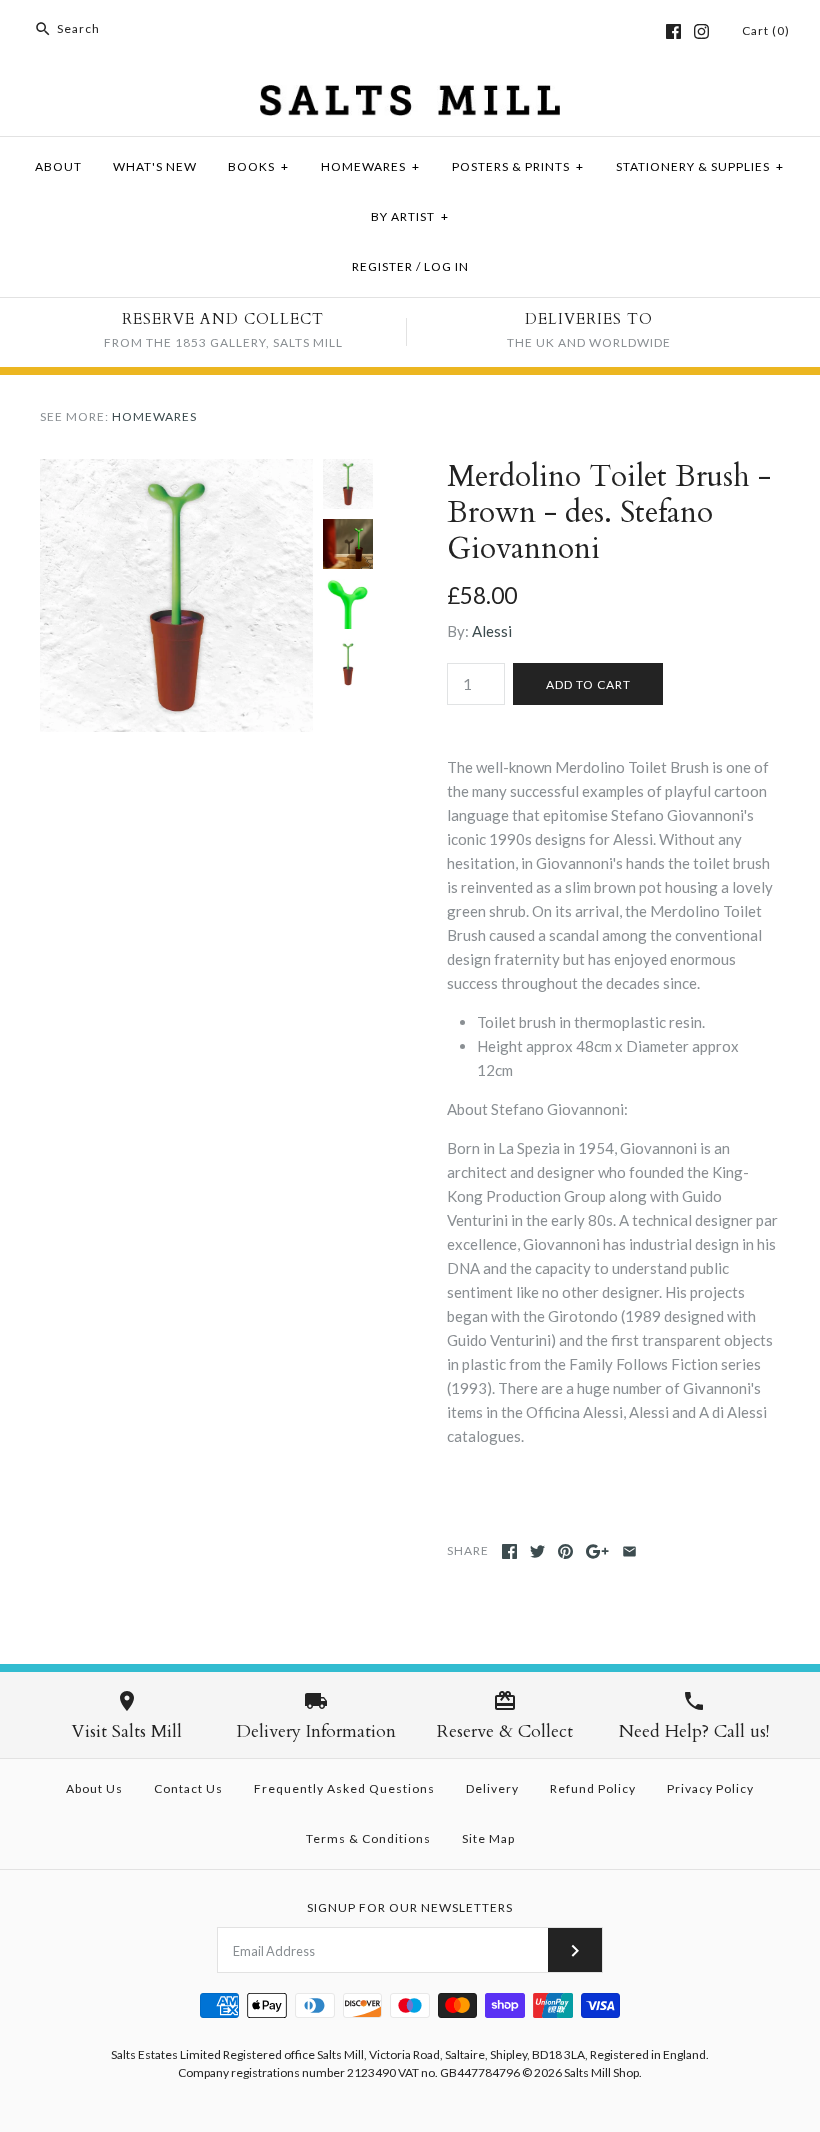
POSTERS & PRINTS (518, 166)
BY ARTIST (410, 216)
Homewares (154, 416)
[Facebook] (673, 31)
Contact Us (188, 1788)
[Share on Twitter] (537, 1551)
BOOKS (258, 166)
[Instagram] (701, 31)
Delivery (492, 1788)
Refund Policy (593, 1788)
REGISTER (382, 266)
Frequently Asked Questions (344, 1788)
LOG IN (446, 266)
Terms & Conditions (368, 1838)
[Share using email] (629, 1551)
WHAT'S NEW (155, 166)
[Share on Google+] (597, 1551)
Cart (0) (766, 30)
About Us (94, 1788)
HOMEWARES (370, 166)
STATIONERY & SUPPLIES (700, 166)
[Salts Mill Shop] (410, 97)
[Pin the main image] (565, 1551)
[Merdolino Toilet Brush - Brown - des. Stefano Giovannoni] (176, 471)
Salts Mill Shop (601, 2072)
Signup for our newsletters (410, 1907)
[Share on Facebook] (509, 1551)
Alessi (492, 631)
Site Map (488, 1838)
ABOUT (58, 166)
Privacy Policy (710, 1788)
